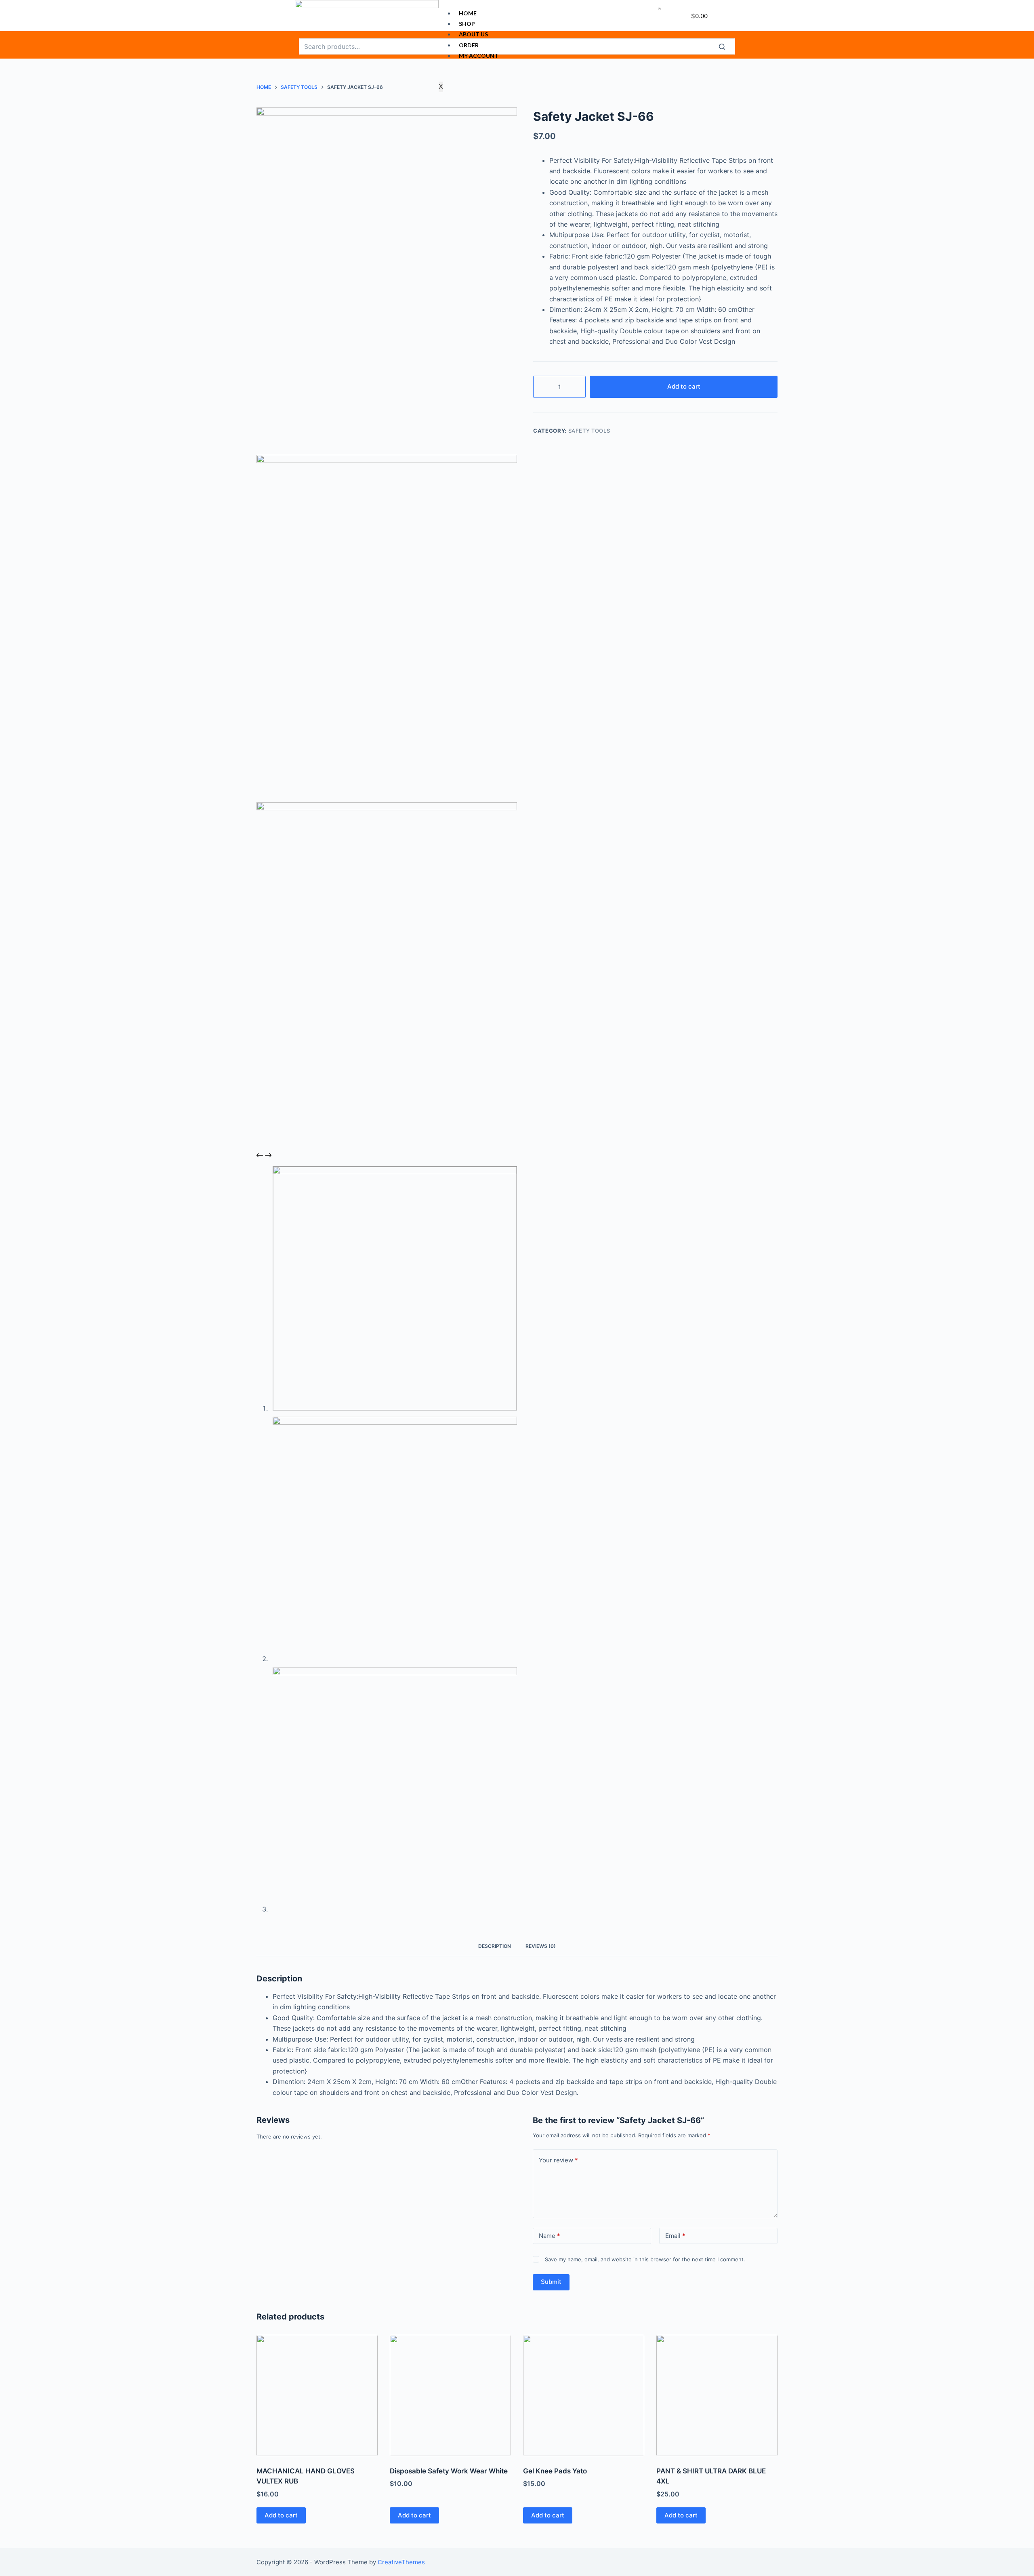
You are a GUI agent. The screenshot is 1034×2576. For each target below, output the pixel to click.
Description (495, 1946)
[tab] (495, 1946)
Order (469, 45)
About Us (473, 34)
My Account (479, 56)
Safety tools (589, 431)
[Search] (727, 46)
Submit (551, 2282)
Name (550, 2236)
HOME (468, 13)
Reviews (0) (541, 1946)
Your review (558, 2160)
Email (675, 2236)
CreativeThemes (401, 2562)
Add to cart (684, 386)
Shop (467, 24)
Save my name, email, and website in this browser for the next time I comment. (645, 2259)
